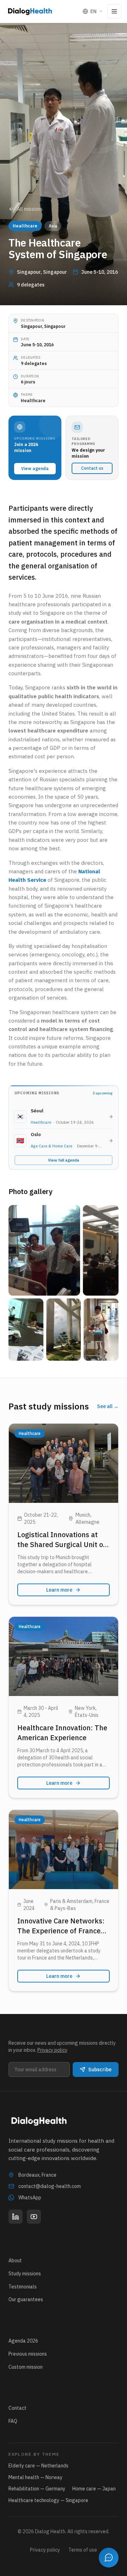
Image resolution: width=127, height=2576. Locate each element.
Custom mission (26, 2367)
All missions (30, 209)
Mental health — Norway (35, 2477)
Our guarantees (26, 2299)
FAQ (13, 2421)
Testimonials (23, 2287)
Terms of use (83, 2550)
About (15, 2260)
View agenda (35, 468)
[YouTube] (34, 2217)
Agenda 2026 (23, 2341)
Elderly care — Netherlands (38, 2466)
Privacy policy (52, 2050)
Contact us (92, 468)
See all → (108, 1406)
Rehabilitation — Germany (37, 2489)
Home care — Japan (94, 2489)
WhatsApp (30, 2198)
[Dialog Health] (30, 11)
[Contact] (109, 2558)
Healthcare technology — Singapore (48, 2500)
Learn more (59, 1590)
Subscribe (100, 2070)
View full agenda (64, 1160)
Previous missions (28, 2354)
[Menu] (114, 11)
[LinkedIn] (16, 2217)
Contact (17, 2408)
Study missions (25, 2274)
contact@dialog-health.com (50, 2186)
